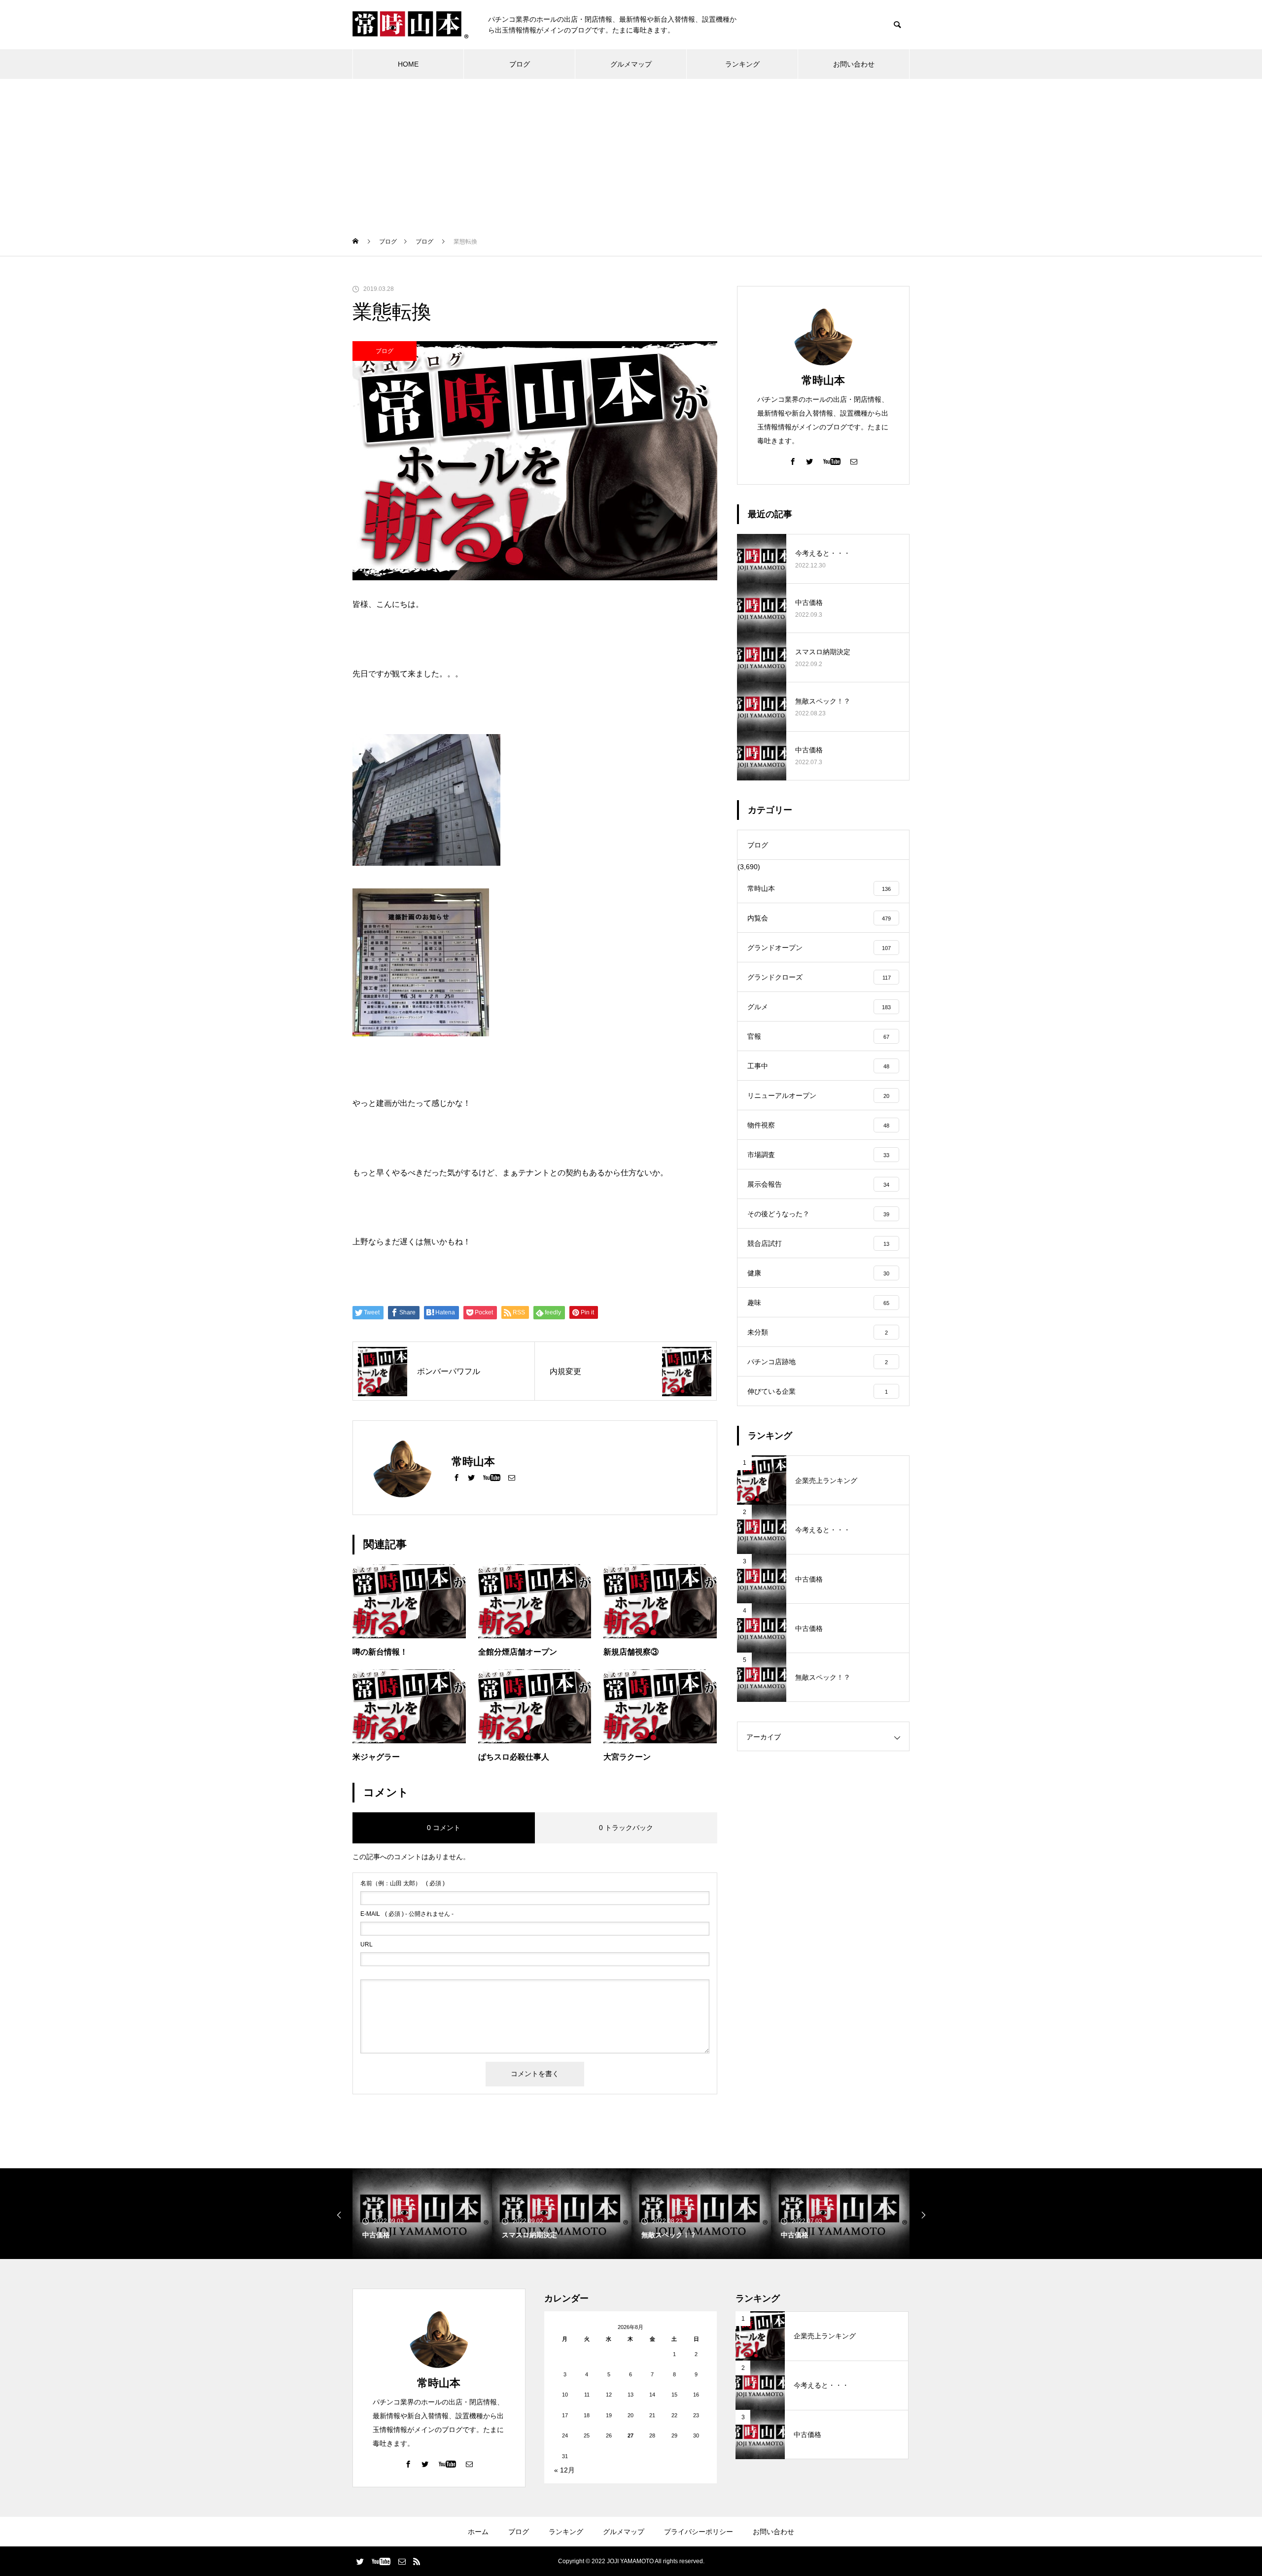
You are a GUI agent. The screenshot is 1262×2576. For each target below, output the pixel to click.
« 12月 (564, 2470)
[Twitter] (471, 1477)
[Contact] (512, 1477)
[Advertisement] (631, 153)
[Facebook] (456, 1477)
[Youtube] (491, 1477)
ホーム (478, 2532)
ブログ (520, 64)
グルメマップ (631, 64)
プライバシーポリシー (699, 2532)
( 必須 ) (403, 1883)
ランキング (742, 64)
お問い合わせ (854, 64)
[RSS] (417, 2561)
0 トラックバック (626, 1828)
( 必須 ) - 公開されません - (407, 1914)
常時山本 (823, 380)
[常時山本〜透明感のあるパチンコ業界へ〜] (410, 25)
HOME (408, 64)
